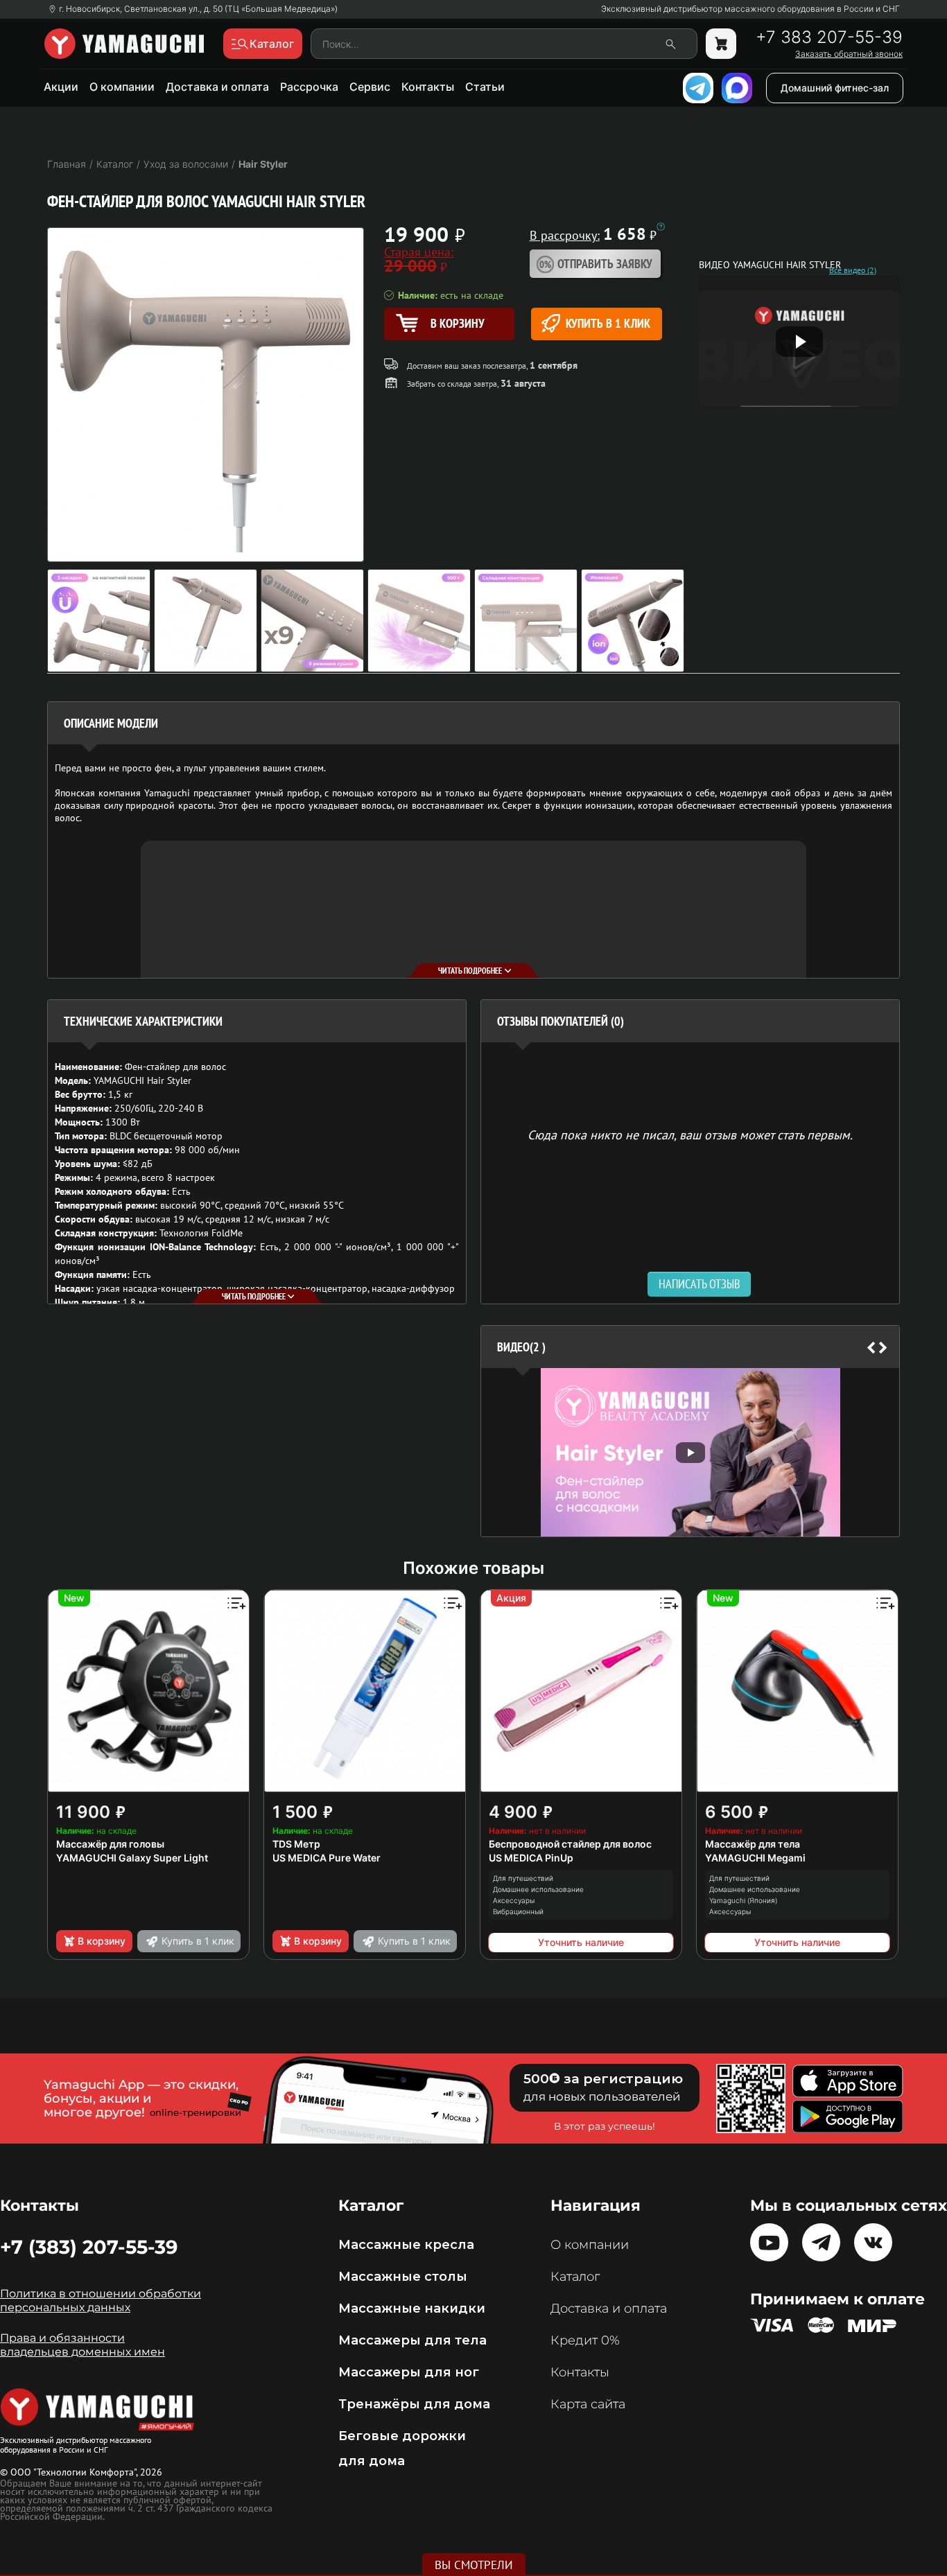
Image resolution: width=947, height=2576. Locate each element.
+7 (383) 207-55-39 (89, 2247)
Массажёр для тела (753, 1844)
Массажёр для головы (110, 1844)
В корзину (102, 1941)
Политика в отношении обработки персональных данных (101, 2301)
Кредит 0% (585, 2340)
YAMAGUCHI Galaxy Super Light (132, 1858)
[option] (690, 1452)
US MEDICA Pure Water (327, 1858)
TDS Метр (296, 1844)
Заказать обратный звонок (849, 54)
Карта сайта (588, 2404)
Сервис (370, 87)
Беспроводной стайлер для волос (570, 1844)
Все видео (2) (853, 270)
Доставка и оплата (217, 87)
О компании (122, 87)
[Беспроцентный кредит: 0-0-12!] (661, 227)
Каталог (575, 2277)
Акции (61, 87)
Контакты (428, 87)
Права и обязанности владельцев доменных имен (82, 2345)
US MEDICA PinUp (531, 1858)
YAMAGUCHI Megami (755, 1858)
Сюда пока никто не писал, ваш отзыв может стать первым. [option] (690, 1134)
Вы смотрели (474, 2565)
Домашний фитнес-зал (835, 88)
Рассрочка (309, 87)
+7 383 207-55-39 (829, 37)
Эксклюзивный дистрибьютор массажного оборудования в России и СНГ (750, 9)
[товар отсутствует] (721, 44)
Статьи (485, 87)
